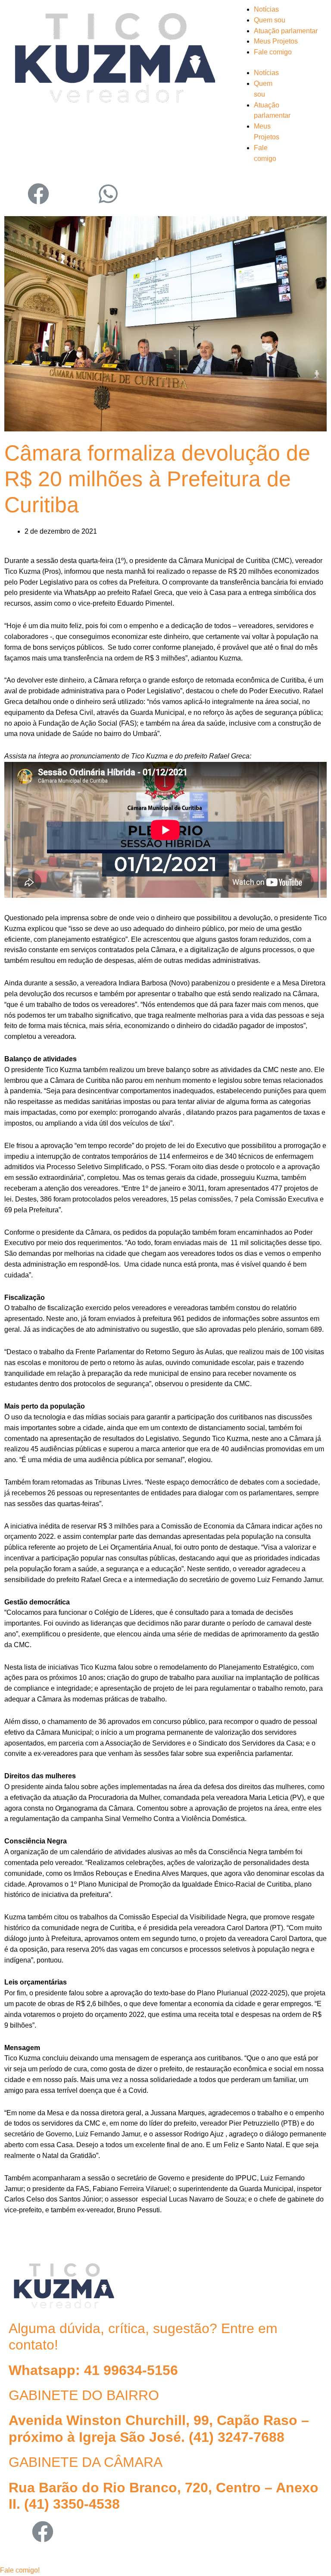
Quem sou (270, 20)
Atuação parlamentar (286, 31)
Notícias (266, 9)
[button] (20, 2570)
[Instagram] (15, 194)
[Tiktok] (85, 194)
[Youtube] (62, 194)
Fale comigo (273, 52)
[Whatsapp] (108, 194)
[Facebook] (38, 194)
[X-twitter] (66, 2532)
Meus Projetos (276, 41)
